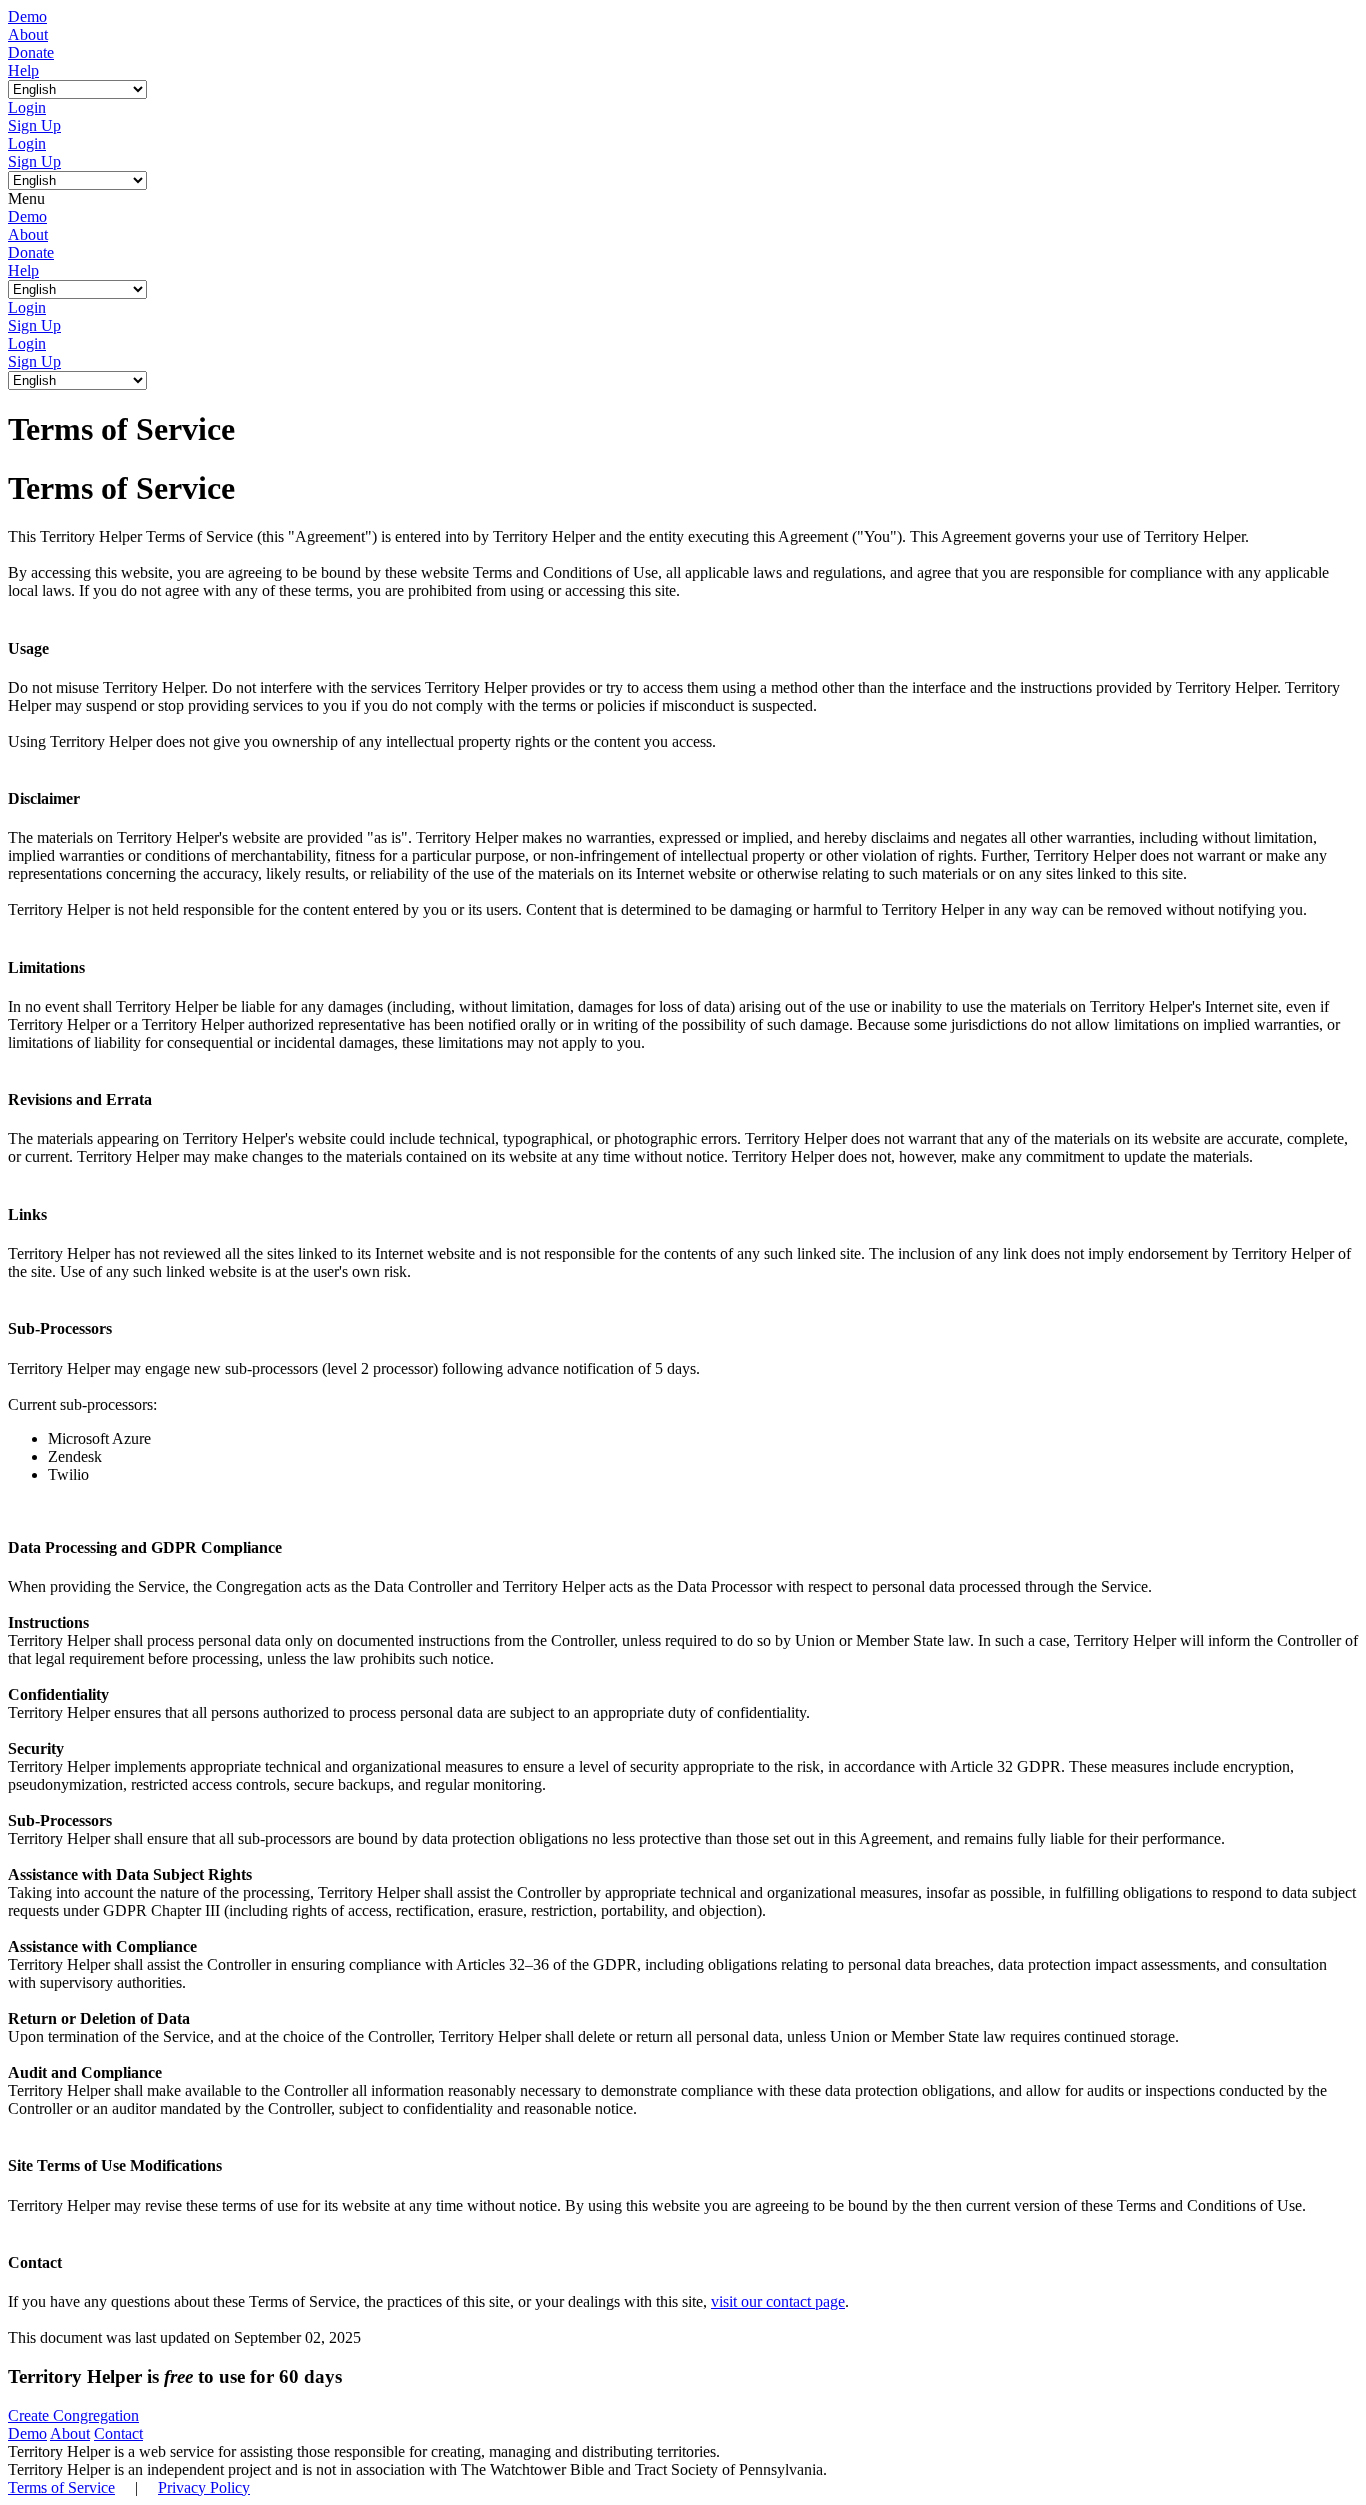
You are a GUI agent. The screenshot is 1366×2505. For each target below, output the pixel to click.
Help (23, 70)
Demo (27, 16)
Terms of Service (61, 2487)
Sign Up (34, 125)
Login (27, 107)
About (28, 34)
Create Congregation (73, 2415)
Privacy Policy (204, 2487)
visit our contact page (778, 2301)
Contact (118, 2433)
